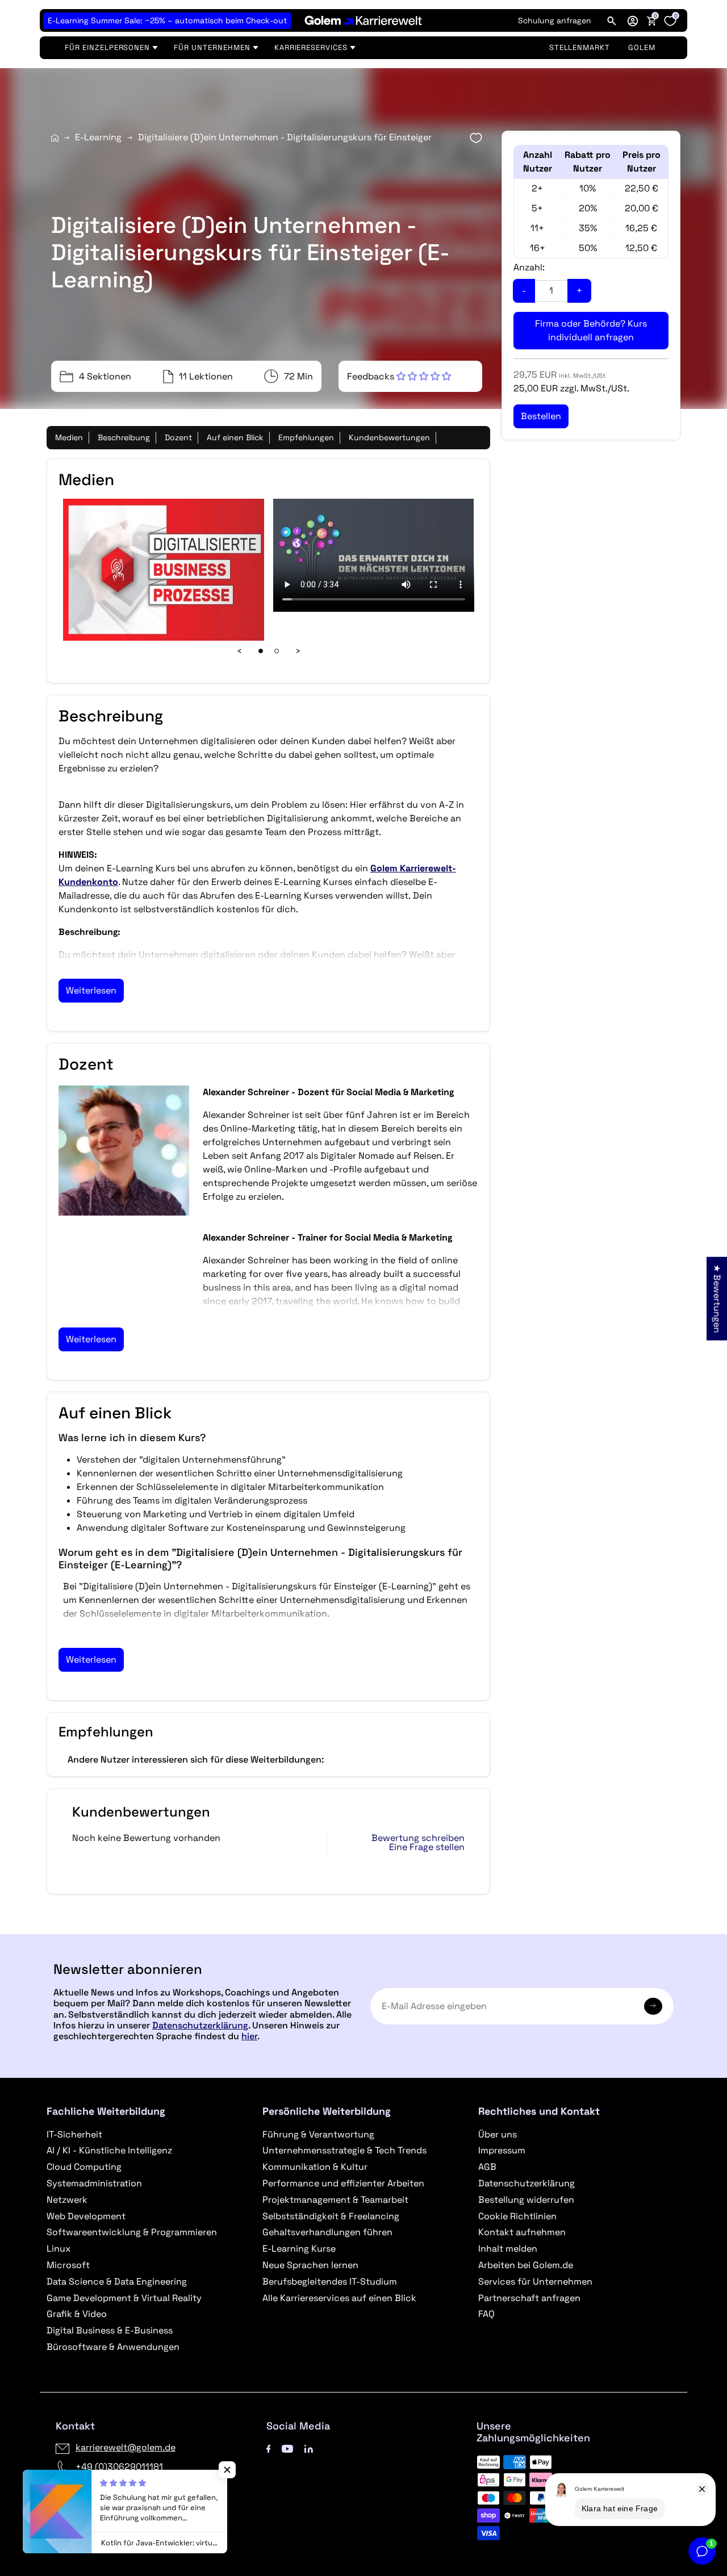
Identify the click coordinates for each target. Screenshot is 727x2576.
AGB (487, 2167)
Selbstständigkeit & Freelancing (331, 2216)
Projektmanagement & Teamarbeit (335, 2200)
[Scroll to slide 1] (261, 651)
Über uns (498, 2134)
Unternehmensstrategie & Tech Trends (344, 2150)
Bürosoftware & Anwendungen (113, 2347)
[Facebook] (269, 2447)
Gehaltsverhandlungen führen (327, 2232)
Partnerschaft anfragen (529, 2298)
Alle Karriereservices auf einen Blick (339, 2298)
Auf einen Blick (235, 437)
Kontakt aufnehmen (522, 2232)
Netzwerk (67, 2200)
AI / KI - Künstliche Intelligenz (109, 2150)
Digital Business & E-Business (110, 2330)
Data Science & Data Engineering (117, 2281)
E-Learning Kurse (299, 2249)
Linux (59, 2249)
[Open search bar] (612, 20)
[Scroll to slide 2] (277, 651)
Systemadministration (94, 2183)
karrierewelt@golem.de (126, 2447)
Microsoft (68, 2265)
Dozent (178, 437)
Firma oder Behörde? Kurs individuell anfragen (591, 330)
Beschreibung (124, 437)
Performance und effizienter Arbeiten (343, 2183)
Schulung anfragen (555, 20)
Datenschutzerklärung (200, 2025)
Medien (69, 437)
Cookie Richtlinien (517, 2216)
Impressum (502, 2150)
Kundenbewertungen (389, 437)
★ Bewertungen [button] (717, 1298)
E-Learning (98, 137)
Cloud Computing (84, 2167)
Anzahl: (529, 267)
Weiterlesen (91, 990)
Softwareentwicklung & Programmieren (132, 2232)
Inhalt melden (508, 2249)
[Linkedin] (309, 2447)
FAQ (486, 2314)
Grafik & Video (77, 2314)
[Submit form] (653, 2006)
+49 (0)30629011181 (119, 2467)
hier (249, 2036)
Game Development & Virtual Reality (124, 2298)
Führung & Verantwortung (318, 2134)
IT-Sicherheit (74, 2134)
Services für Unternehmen (535, 2281)
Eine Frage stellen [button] (427, 1847)
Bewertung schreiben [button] (418, 1838)
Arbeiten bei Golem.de (526, 2265)
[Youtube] (287, 2447)
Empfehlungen (306, 437)
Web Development (86, 2216)
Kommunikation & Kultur (315, 2167)
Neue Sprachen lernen (310, 2265)
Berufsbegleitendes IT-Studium (330, 2281)
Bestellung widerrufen (526, 2200)
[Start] (55, 138)
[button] (633, 20)
